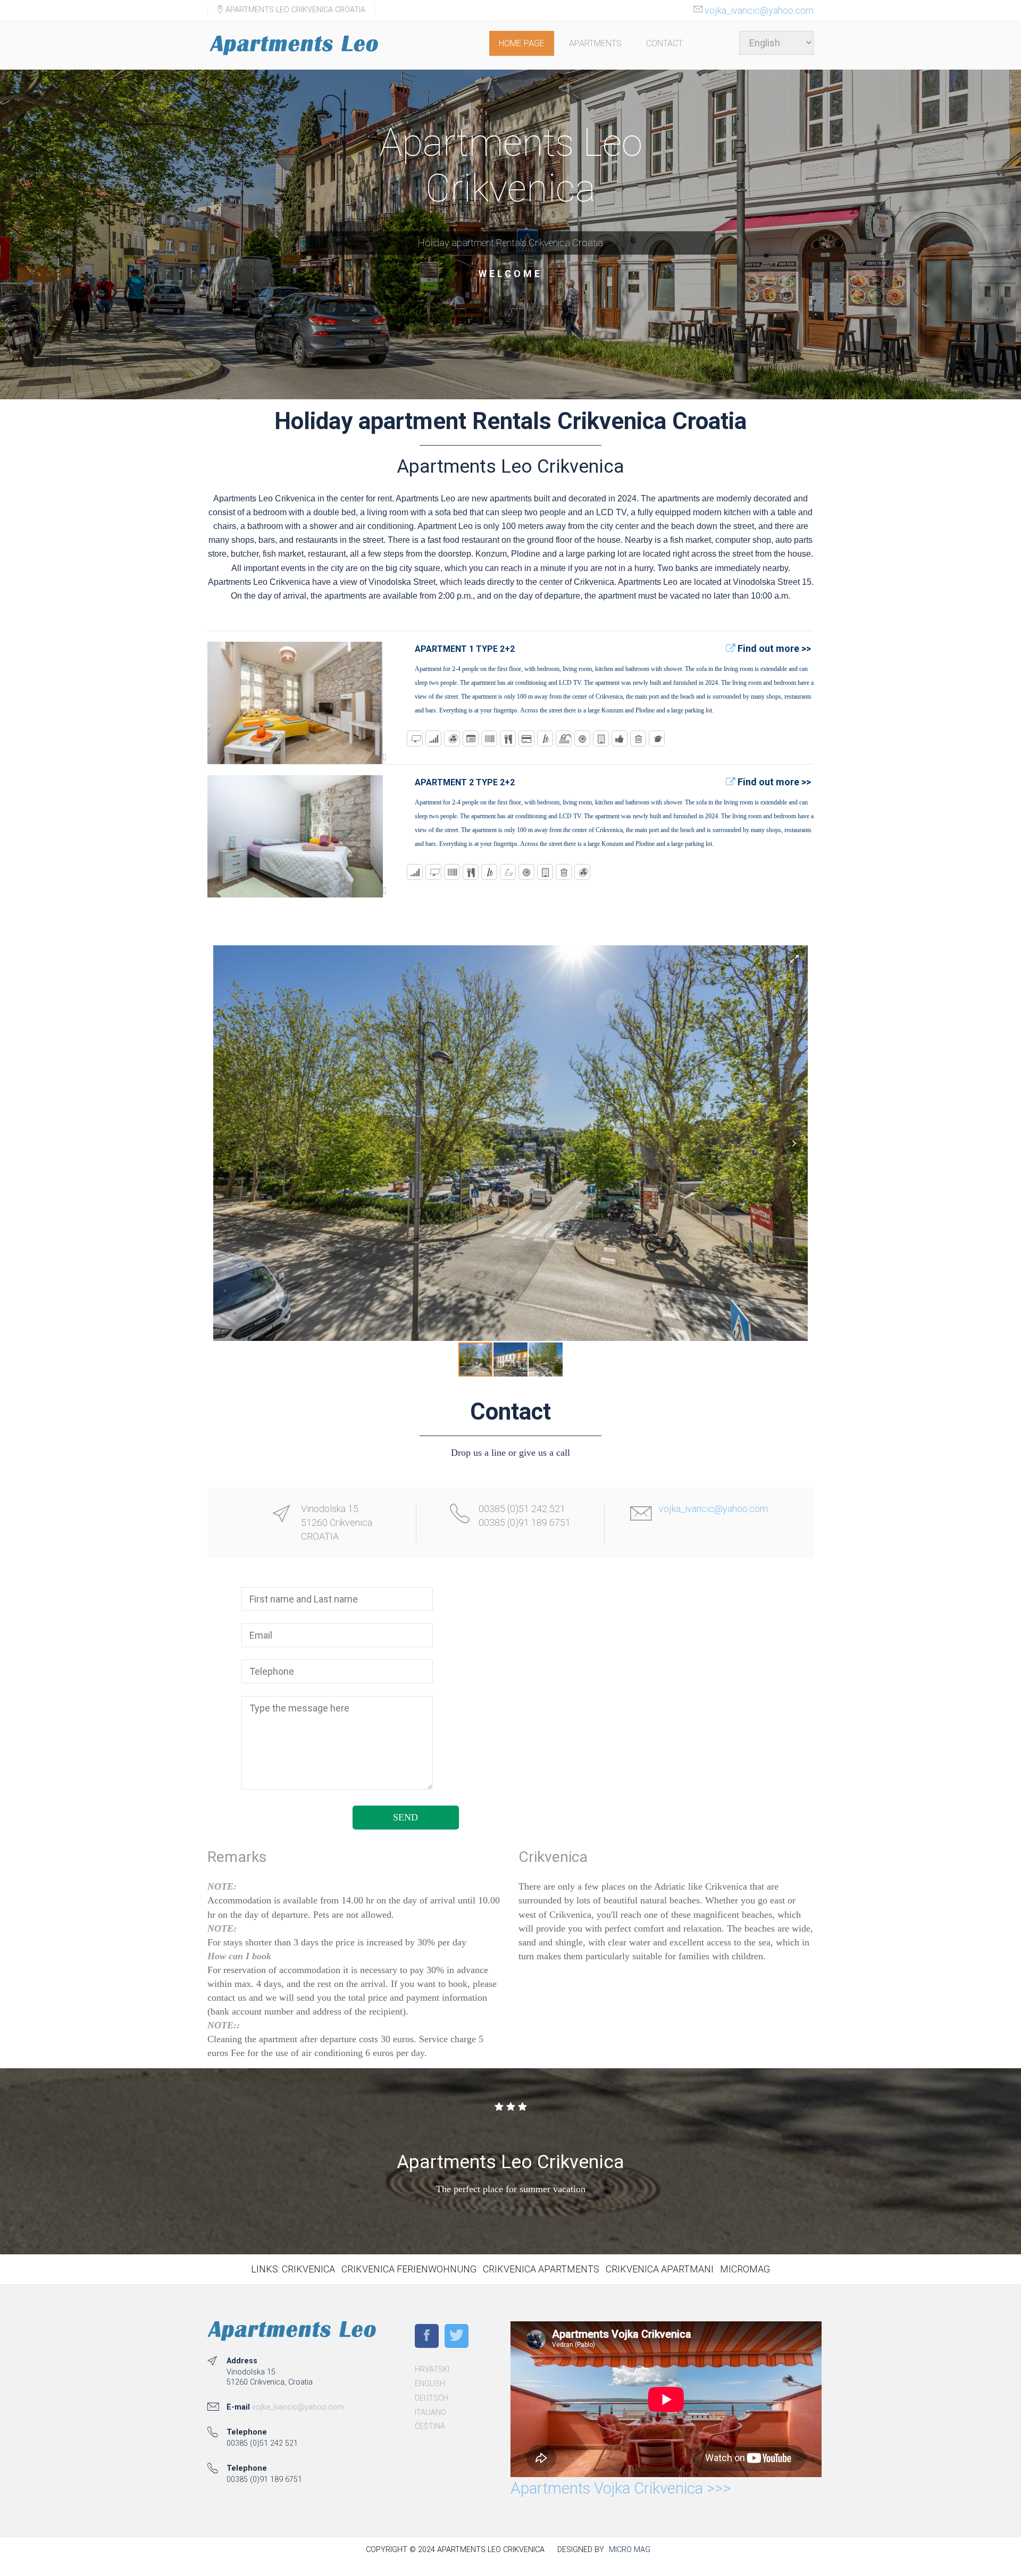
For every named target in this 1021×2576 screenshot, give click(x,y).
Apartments (595, 43)
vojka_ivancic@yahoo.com (759, 10)
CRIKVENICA (308, 2269)
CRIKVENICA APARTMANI (660, 2269)
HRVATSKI (432, 2369)
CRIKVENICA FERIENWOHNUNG (409, 2269)
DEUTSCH (432, 2398)
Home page (522, 43)
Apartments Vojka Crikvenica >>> (621, 2488)
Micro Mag (630, 2550)
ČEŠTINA (430, 2426)
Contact (664, 43)
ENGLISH (430, 2384)
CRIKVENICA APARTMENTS (541, 2269)
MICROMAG (745, 2269)
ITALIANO (430, 2413)
